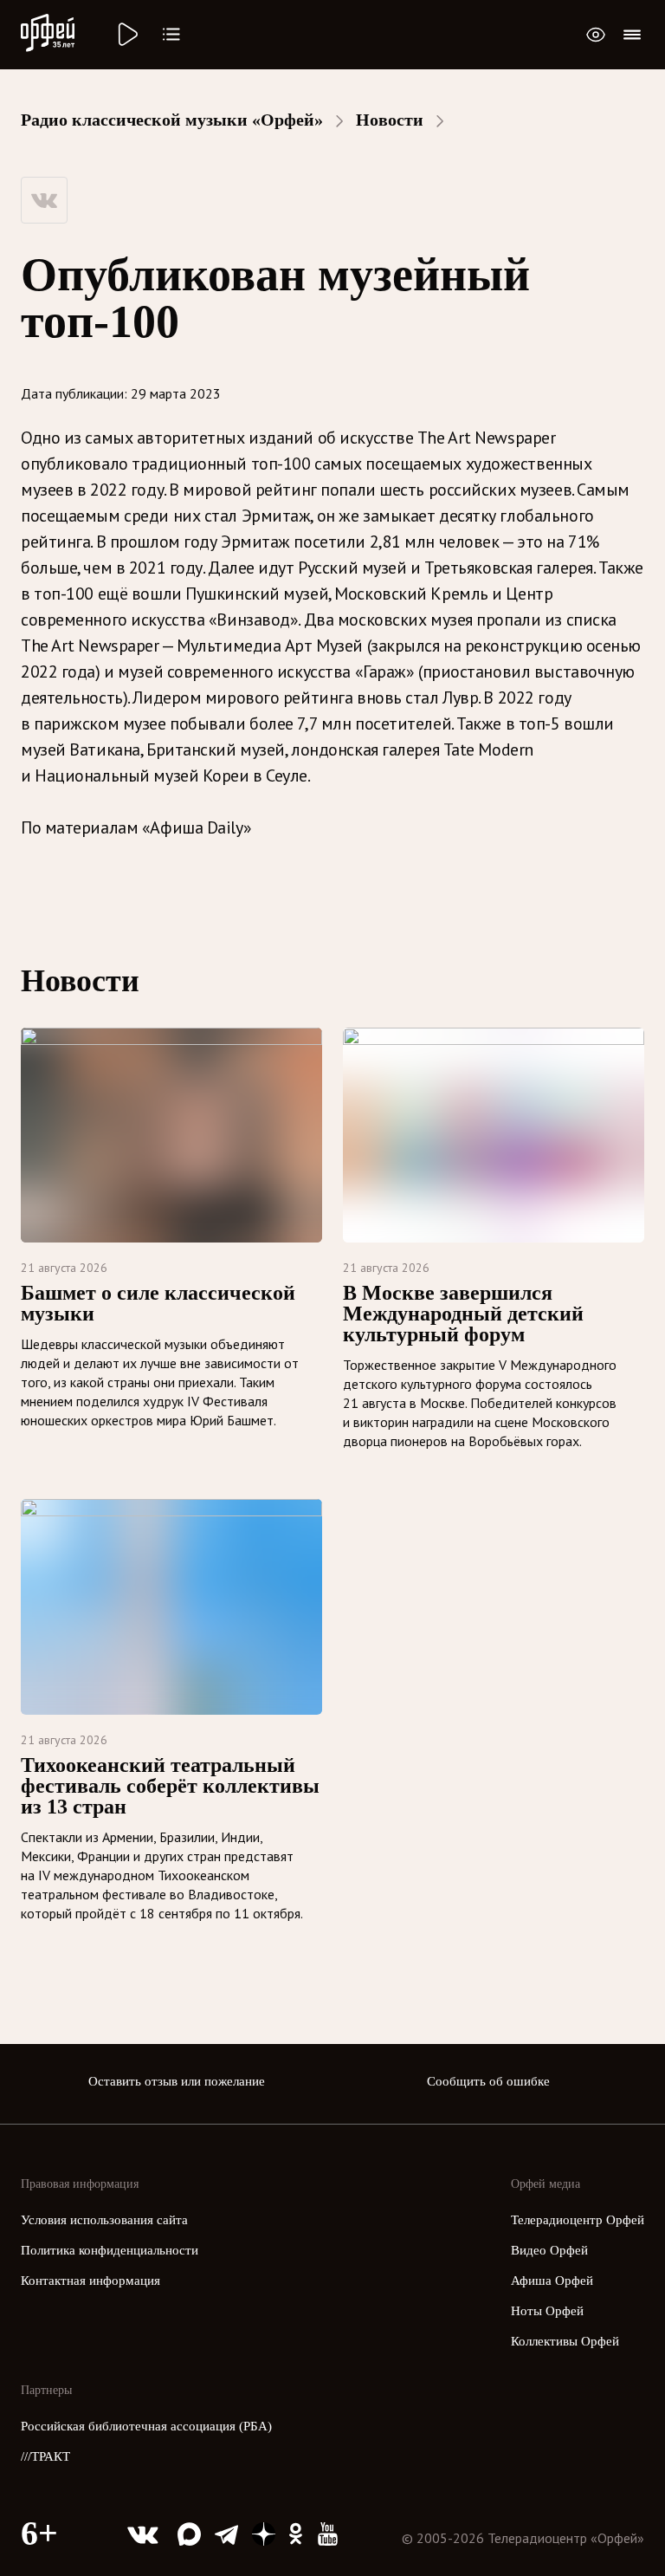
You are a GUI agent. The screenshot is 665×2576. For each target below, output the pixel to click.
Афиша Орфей (552, 2281)
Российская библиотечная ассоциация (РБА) (146, 2426)
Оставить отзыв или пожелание (177, 2081)
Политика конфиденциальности (110, 2250)
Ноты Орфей (547, 2311)
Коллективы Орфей (565, 2341)
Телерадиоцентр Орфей (578, 2220)
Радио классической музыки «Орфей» (172, 120)
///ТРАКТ (45, 2456)
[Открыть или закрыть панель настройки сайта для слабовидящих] (596, 35)
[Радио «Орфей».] (126, 35)
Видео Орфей (549, 2250)
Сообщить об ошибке (488, 2081)
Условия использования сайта (104, 2220)
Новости (390, 120)
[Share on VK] (44, 200)
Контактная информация (90, 2281)
